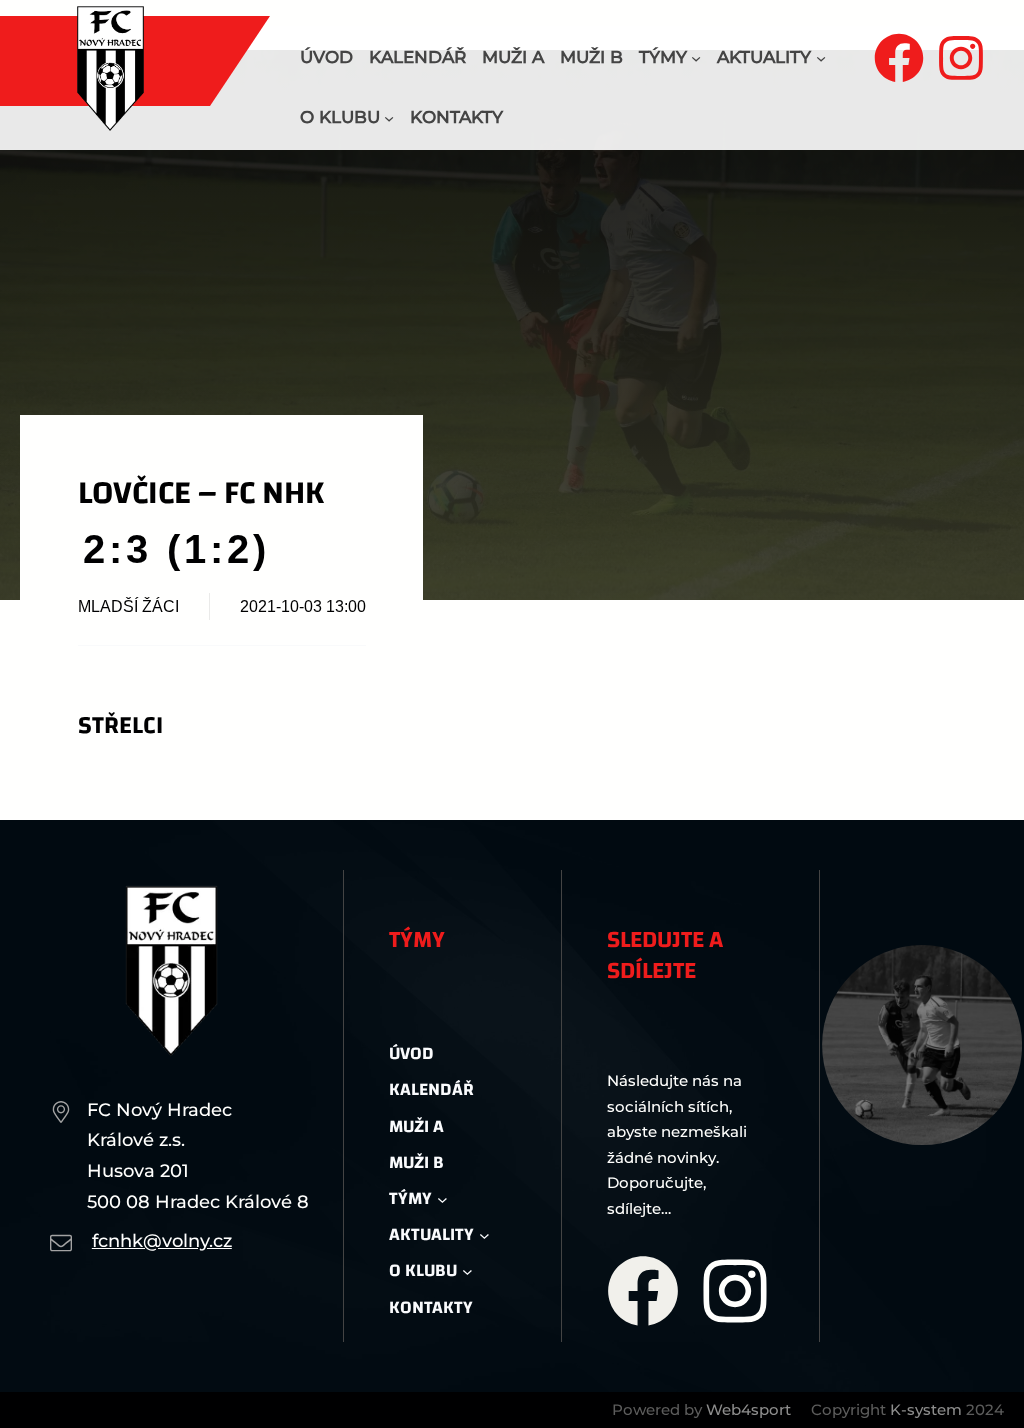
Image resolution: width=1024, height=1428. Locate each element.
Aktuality (764, 57)
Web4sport (748, 1409)
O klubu (340, 117)
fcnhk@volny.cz (162, 1241)
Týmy (663, 57)
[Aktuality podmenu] (821, 58)
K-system (926, 1409)
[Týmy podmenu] (696, 58)
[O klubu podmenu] (389, 118)
